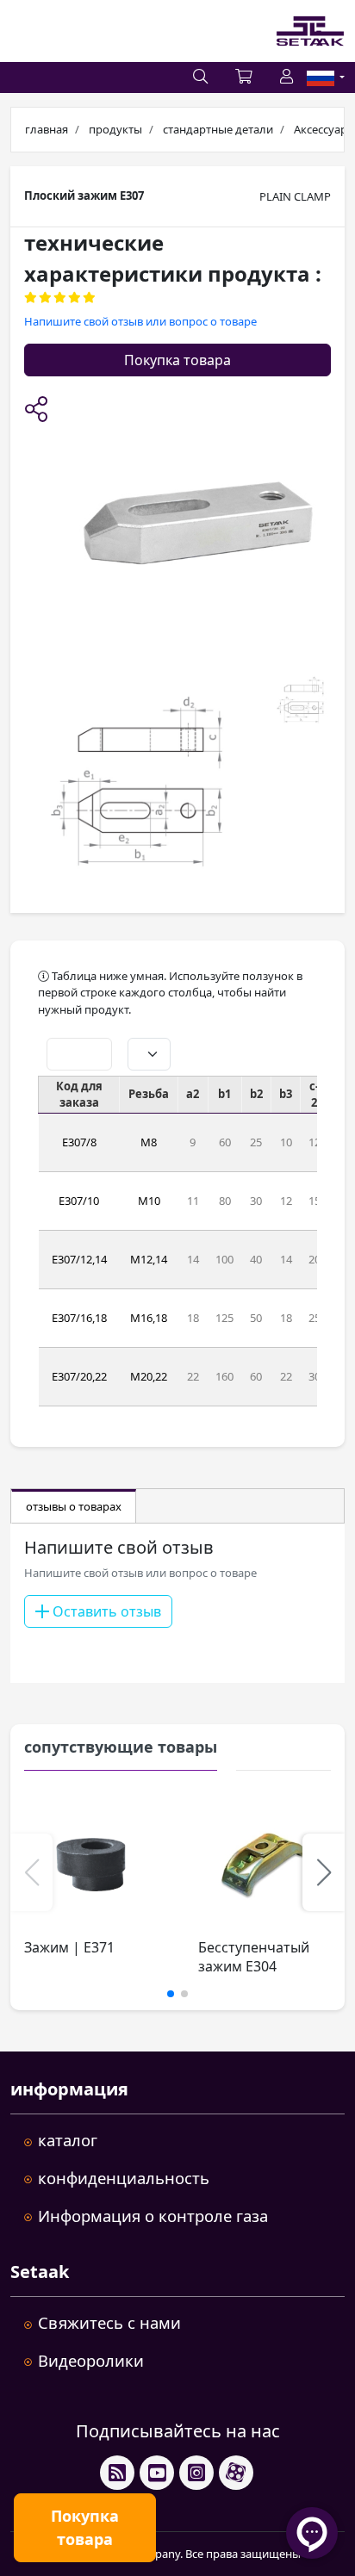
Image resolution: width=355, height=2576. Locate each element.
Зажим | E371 (69, 1947)
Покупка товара (177, 360)
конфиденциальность (124, 2178)
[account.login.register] (286, 78)
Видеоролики (91, 2360)
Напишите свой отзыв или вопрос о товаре (140, 321)
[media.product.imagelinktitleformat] (91, 1865)
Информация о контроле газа (153, 2216)
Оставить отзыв (105, 1611)
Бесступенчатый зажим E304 (254, 1957)
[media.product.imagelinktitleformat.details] (137, 784)
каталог (68, 2140)
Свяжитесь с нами (109, 2322)
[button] (36, 411)
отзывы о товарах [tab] (74, 1506)
